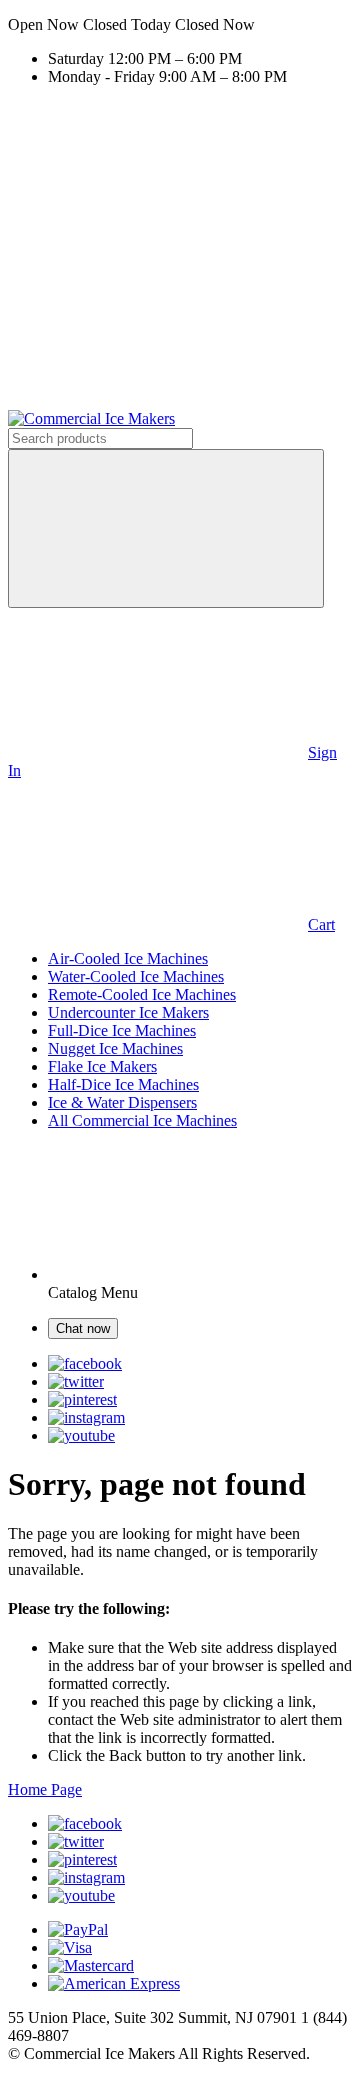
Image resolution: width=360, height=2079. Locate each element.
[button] (180, 25)
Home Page (45, 1789)
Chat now (83, 1328)
